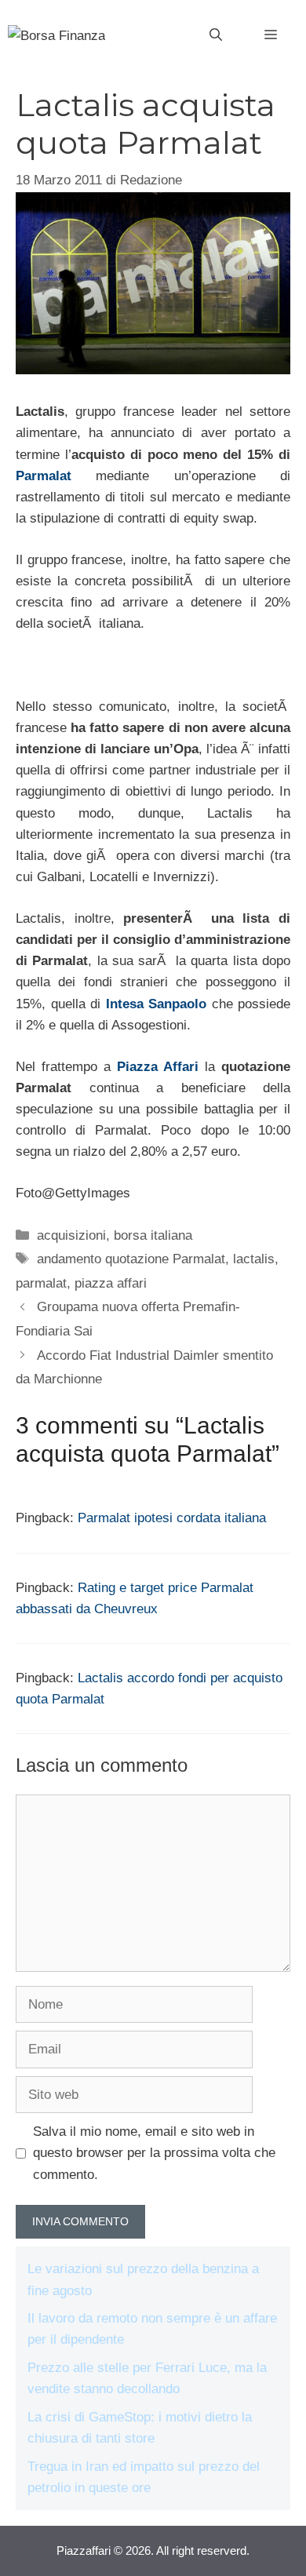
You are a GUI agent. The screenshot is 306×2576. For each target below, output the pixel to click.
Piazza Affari (158, 1067)
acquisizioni (71, 1235)
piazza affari (111, 1283)
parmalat (41, 1283)
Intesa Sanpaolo (157, 1004)
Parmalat (44, 476)
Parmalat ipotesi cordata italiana (172, 1518)
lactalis (254, 1259)
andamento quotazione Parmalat (131, 1259)
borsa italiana (153, 1235)
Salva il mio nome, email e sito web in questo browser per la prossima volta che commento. (154, 2153)
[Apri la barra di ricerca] (216, 35)
